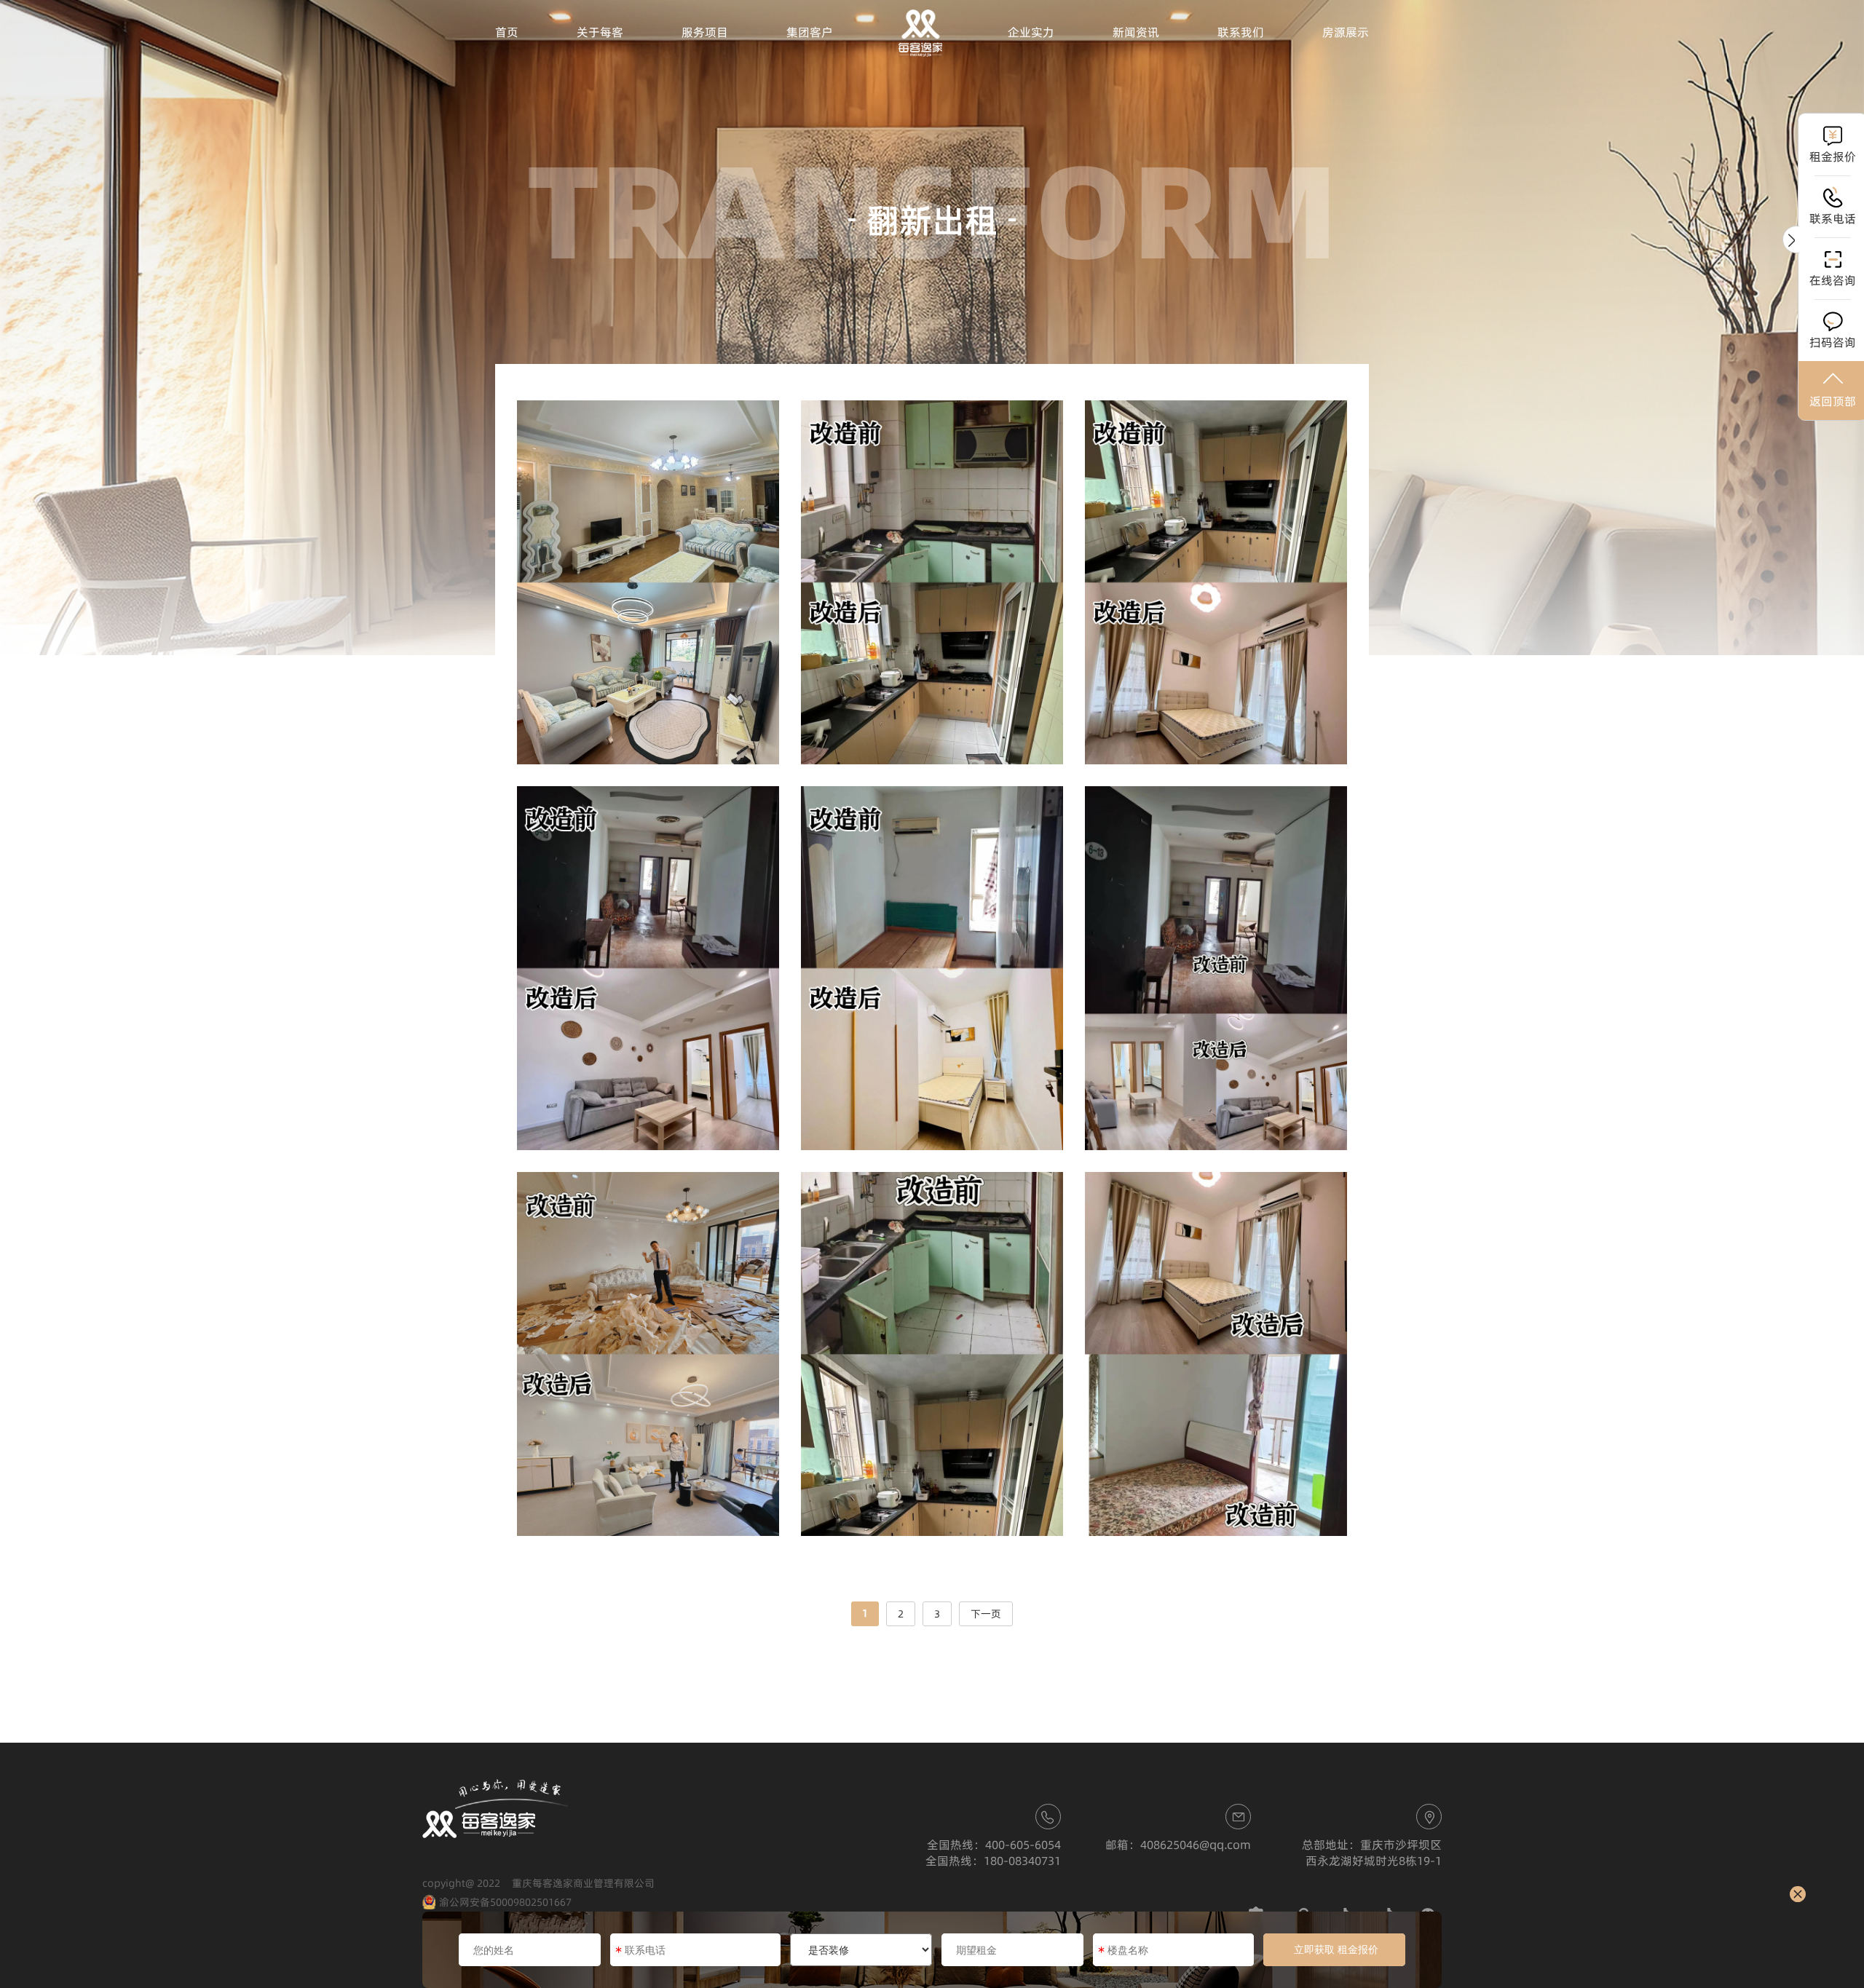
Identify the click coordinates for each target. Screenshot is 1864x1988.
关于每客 (600, 32)
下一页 (986, 1614)
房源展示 (1346, 32)
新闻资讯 (1136, 32)
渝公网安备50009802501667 (505, 1902)
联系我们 (1241, 32)
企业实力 (1031, 32)
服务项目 (705, 32)
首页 (507, 32)
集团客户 (810, 32)
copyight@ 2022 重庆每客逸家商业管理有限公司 (538, 1883)
